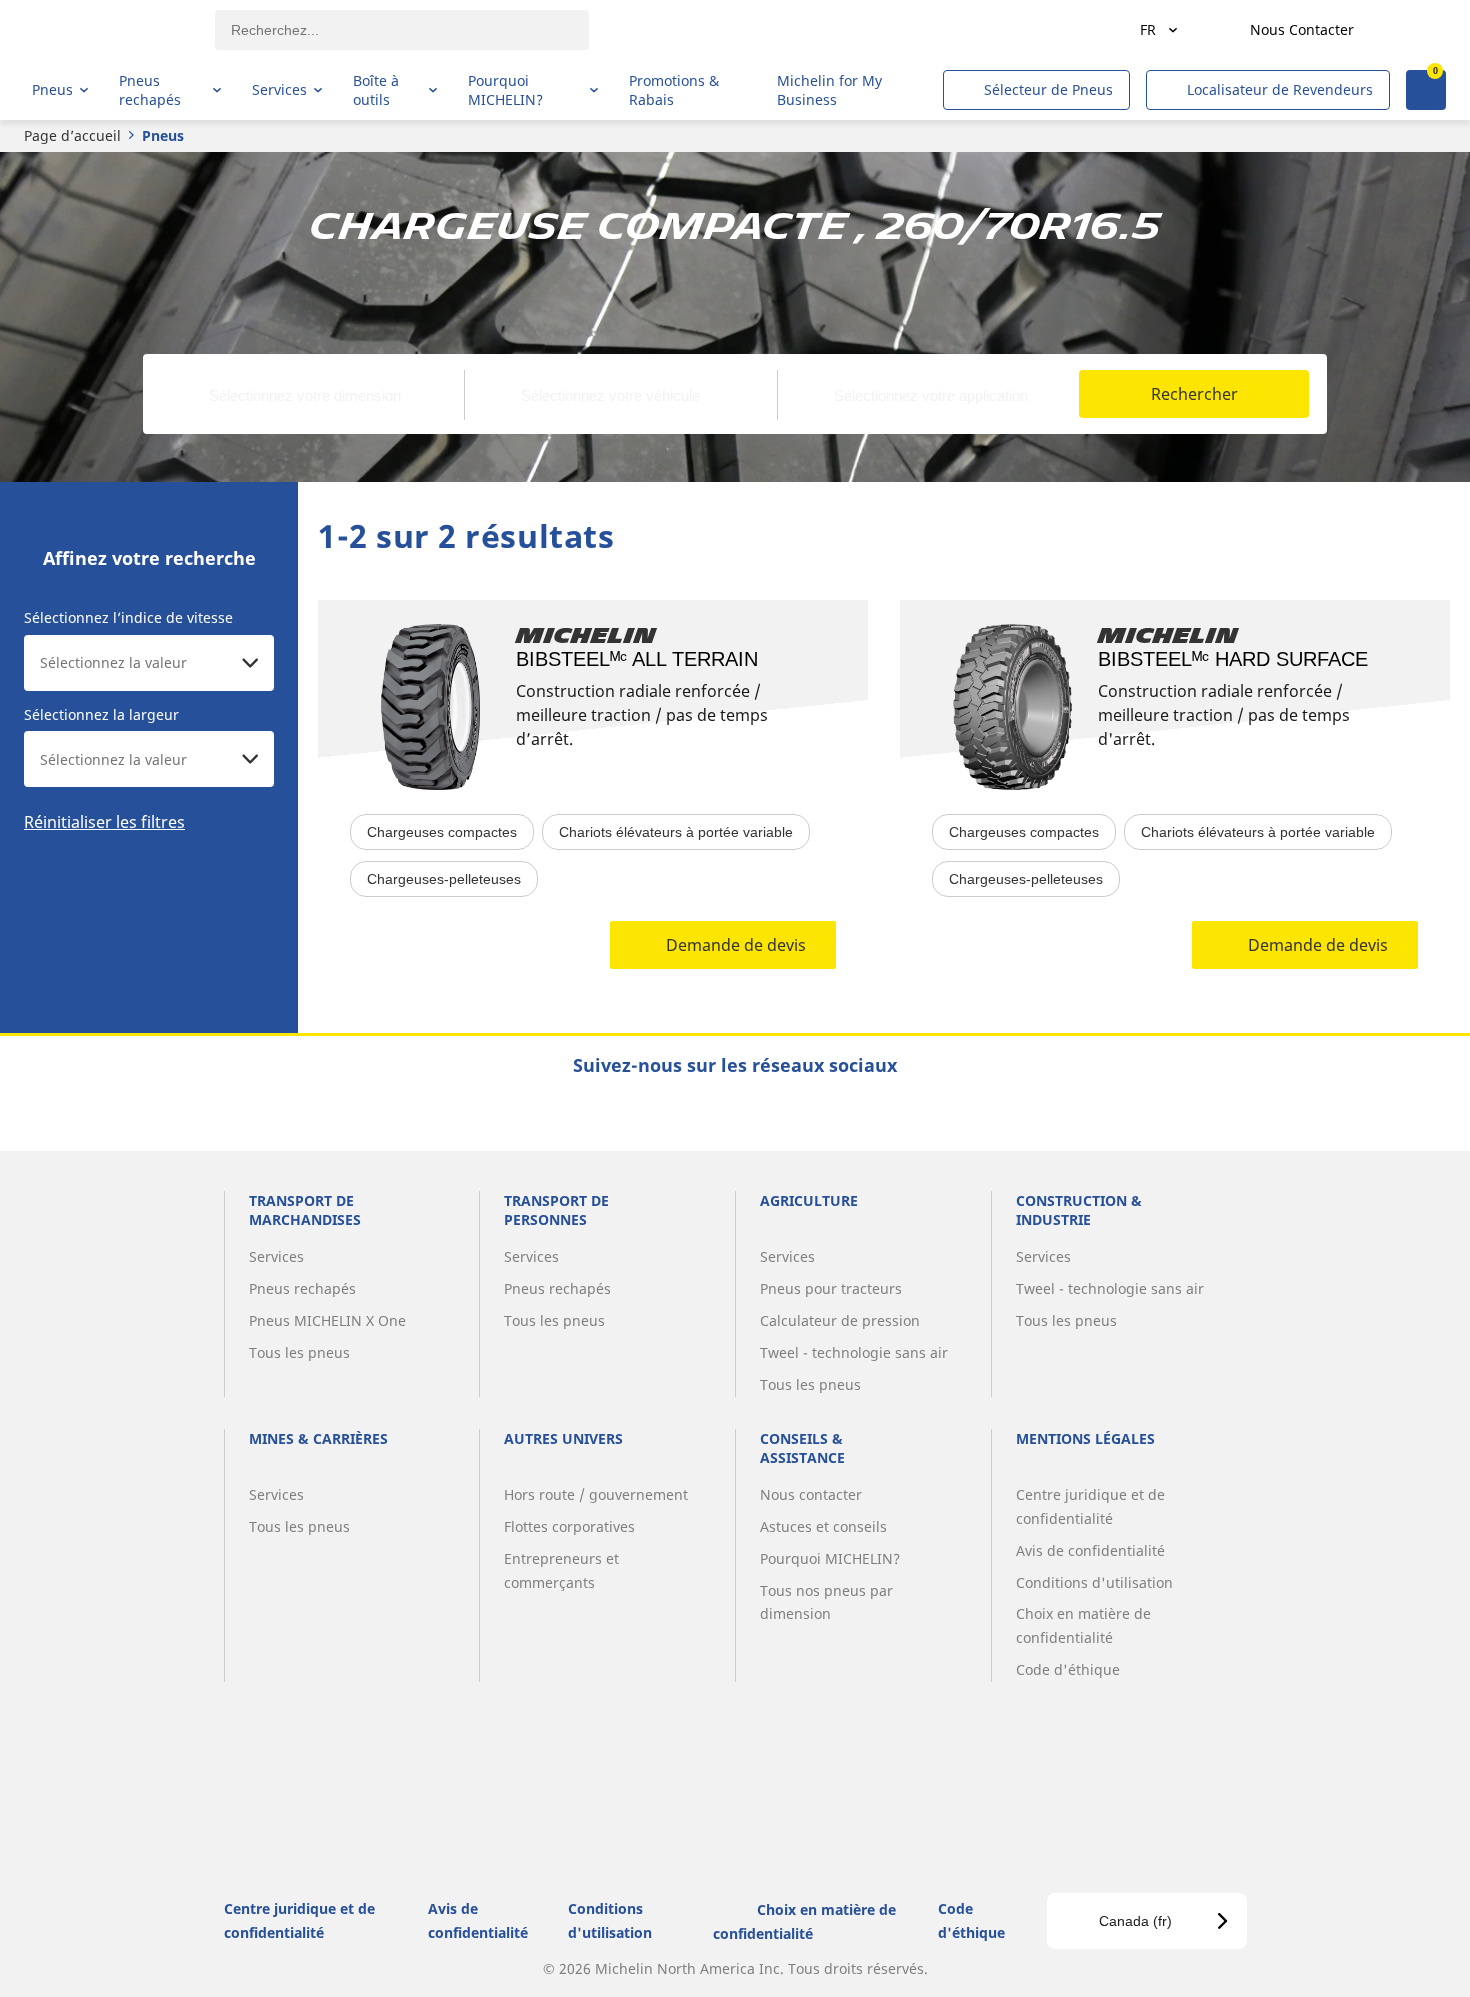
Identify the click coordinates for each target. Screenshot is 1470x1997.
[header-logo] (110, 30)
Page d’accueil (72, 135)
